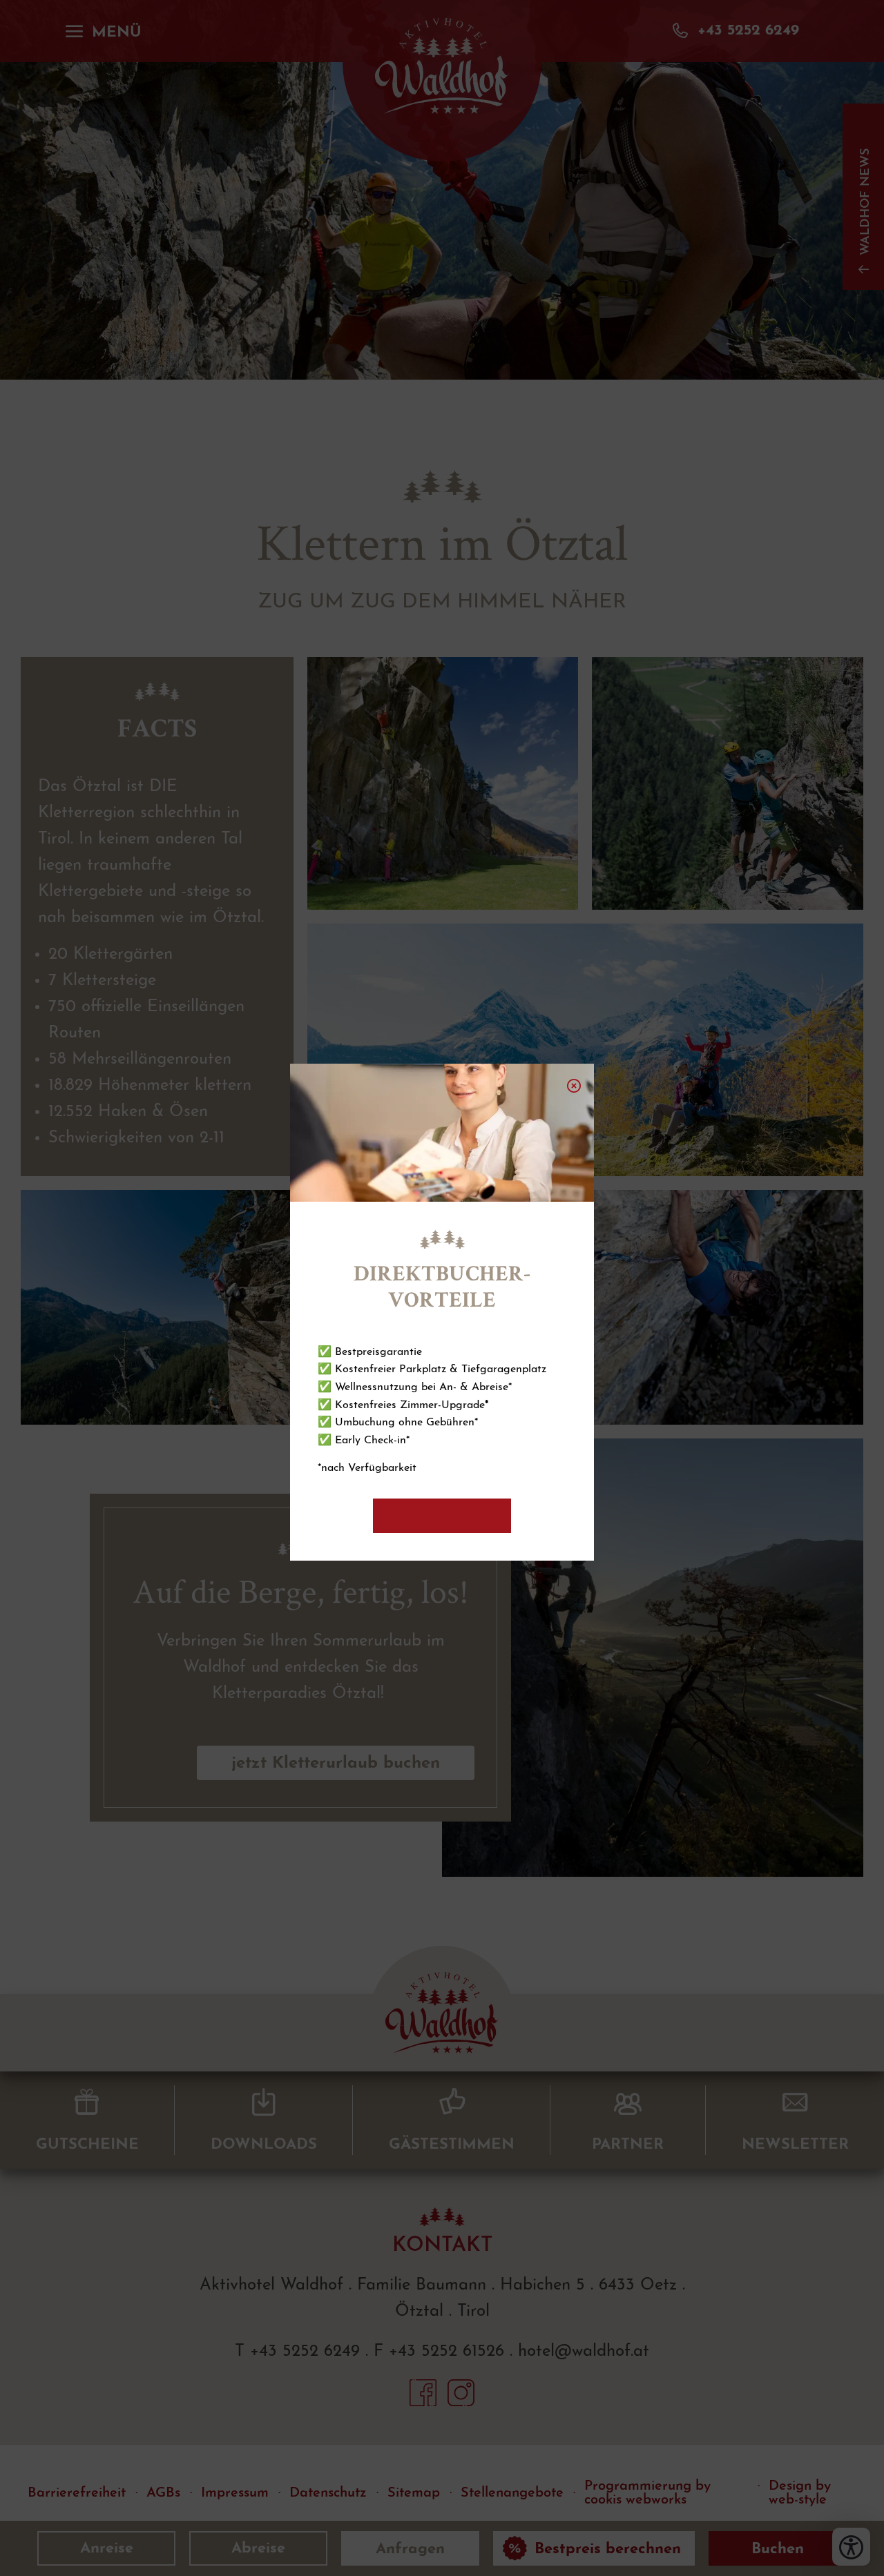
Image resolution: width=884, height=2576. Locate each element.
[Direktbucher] (442, 1516)
